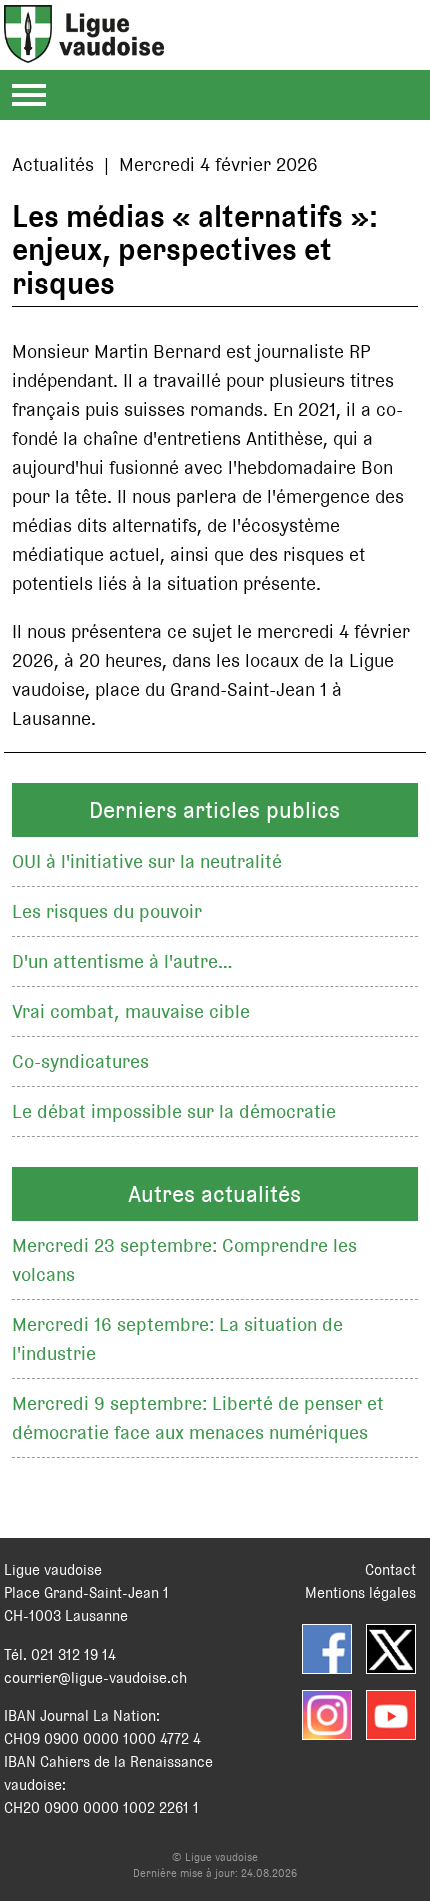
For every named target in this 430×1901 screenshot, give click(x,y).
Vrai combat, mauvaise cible (131, 1011)
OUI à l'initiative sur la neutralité (147, 861)
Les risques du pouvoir (107, 911)
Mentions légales (360, 1592)
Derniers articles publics (214, 810)
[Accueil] (84, 51)
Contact (390, 1569)
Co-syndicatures (80, 1061)
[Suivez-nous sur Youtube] (391, 1715)
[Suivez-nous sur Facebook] (327, 1649)
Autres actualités (214, 1194)
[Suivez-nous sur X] (391, 1649)
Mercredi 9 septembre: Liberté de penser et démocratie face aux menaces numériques (198, 1418)
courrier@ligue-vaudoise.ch (95, 1677)
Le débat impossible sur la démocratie (174, 1111)
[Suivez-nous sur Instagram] (327, 1715)
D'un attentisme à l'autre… (122, 961)
